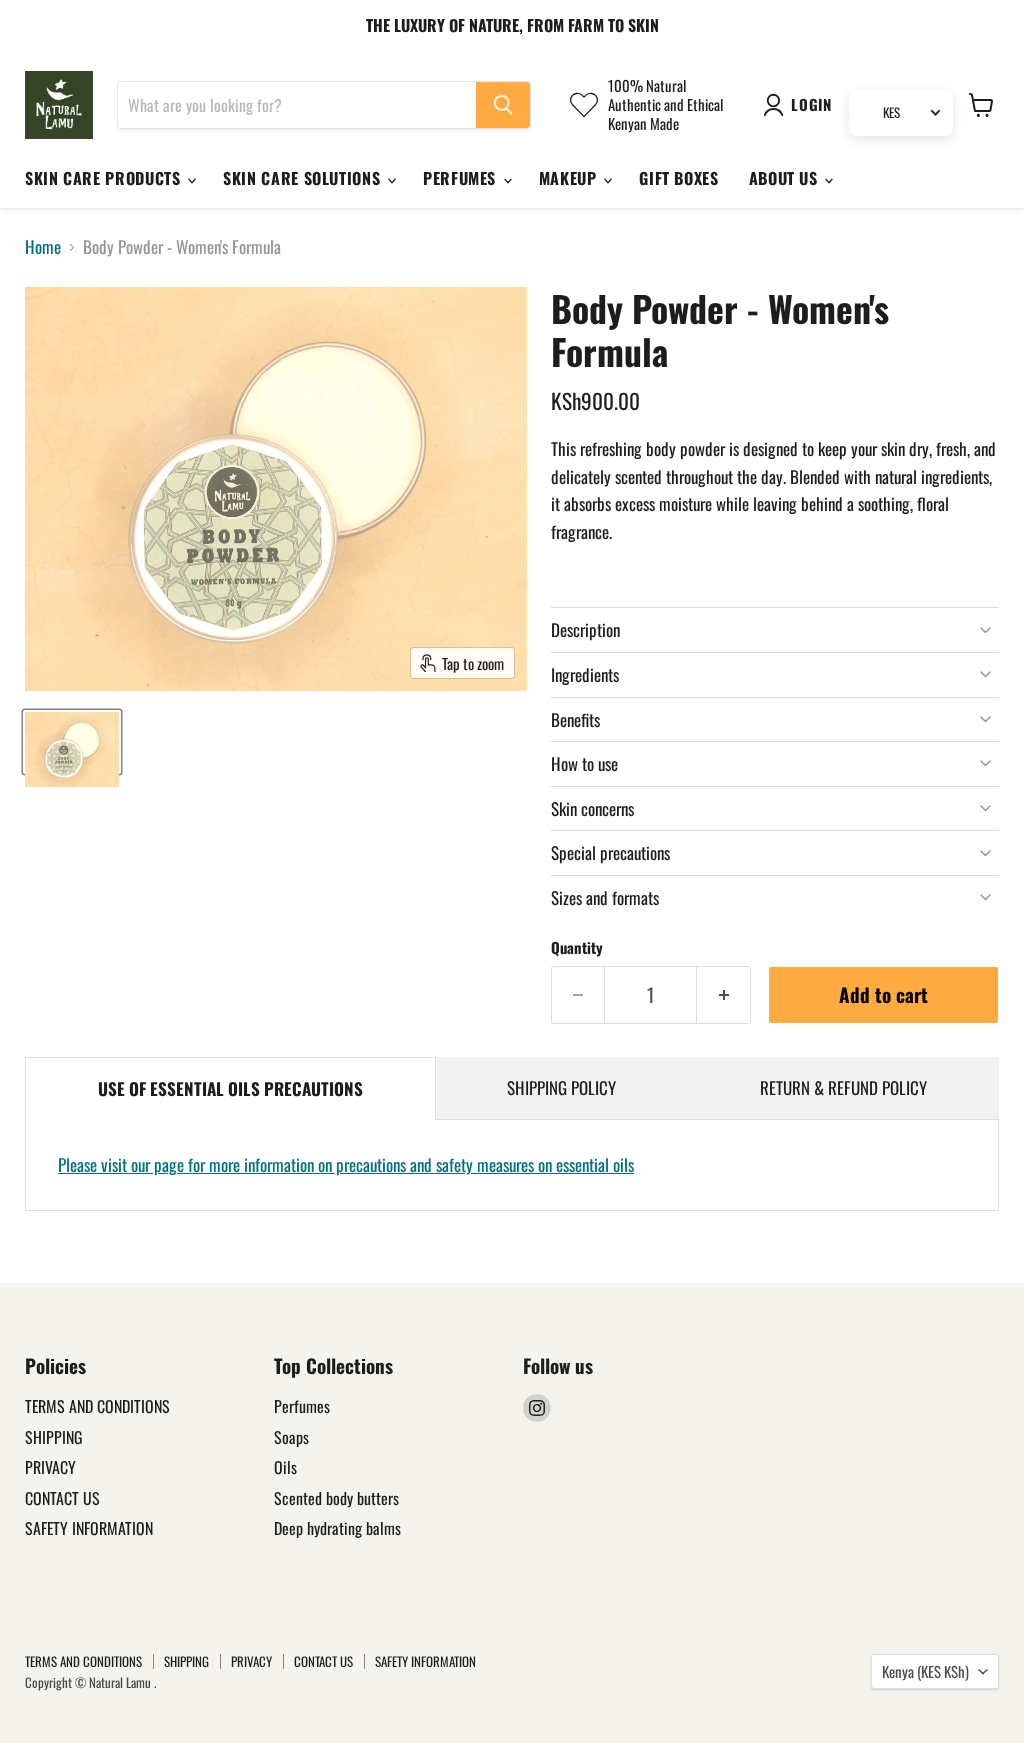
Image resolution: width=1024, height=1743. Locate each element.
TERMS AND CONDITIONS (97, 1406)
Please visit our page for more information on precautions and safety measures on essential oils (346, 1164)
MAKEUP (570, 178)
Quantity (577, 947)
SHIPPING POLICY (561, 1087)
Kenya (925, 1671)
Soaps (291, 1437)
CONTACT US (62, 1498)
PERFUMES (462, 178)
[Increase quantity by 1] (724, 995)
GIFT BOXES (678, 178)
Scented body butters (336, 1498)
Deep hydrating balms (337, 1528)
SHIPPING (54, 1437)
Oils (285, 1467)
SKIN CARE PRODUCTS (105, 178)
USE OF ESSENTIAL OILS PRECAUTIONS (230, 1088)
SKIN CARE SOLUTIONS (304, 178)
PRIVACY (50, 1467)
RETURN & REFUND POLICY (843, 1087)
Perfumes (302, 1406)
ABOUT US (786, 178)
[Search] (503, 105)
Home (43, 247)
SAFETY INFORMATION (89, 1528)
